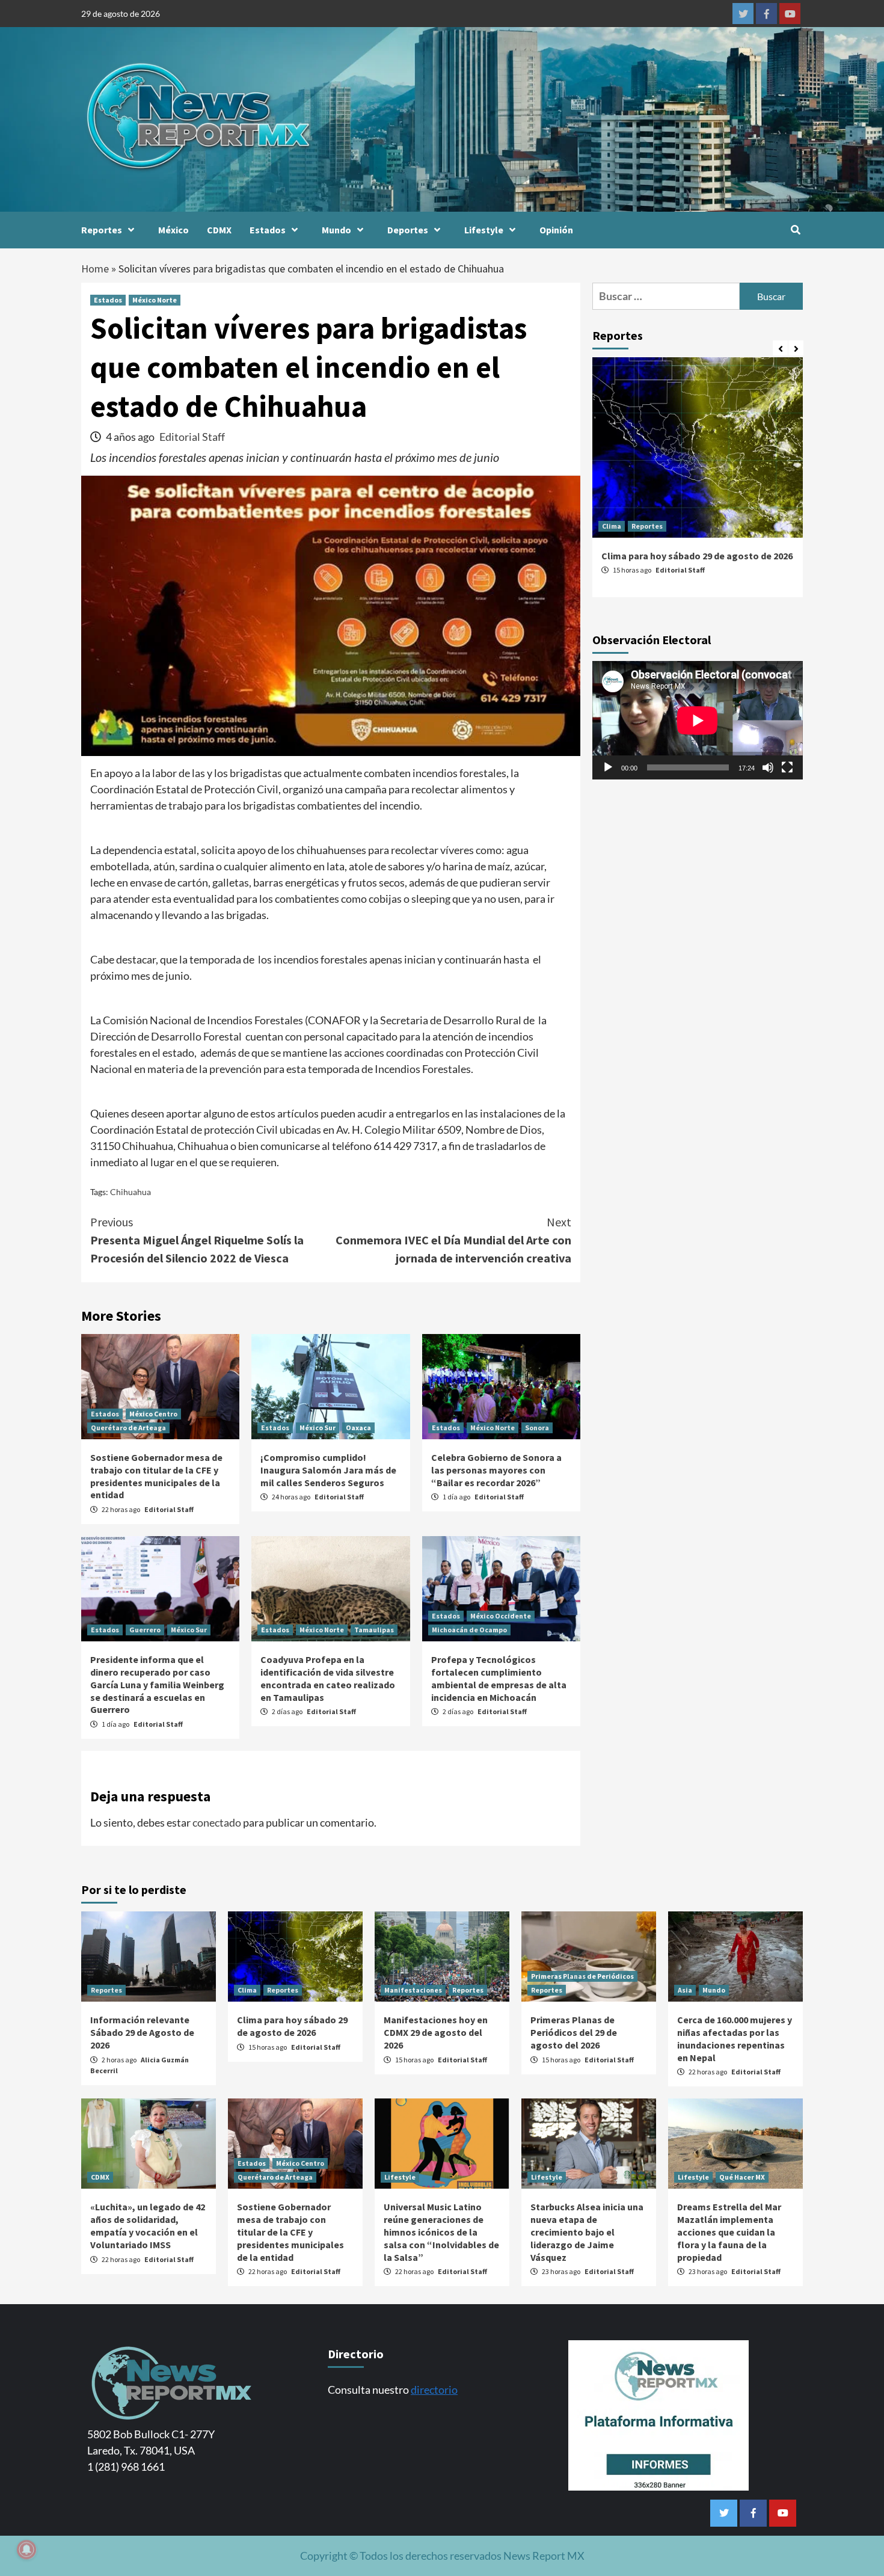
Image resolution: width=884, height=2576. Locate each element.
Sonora (537, 1428)
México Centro (153, 1414)
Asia (685, 1990)
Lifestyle (484, 230)
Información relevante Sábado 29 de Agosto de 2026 (142, 2032)
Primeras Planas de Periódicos (582, 1976)
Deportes (408, 230)
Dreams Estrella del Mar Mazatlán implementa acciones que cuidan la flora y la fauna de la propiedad (729, 2232)
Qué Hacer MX (742, 2177)
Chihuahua (130, 1192)
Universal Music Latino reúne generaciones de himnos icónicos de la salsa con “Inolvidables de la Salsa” (441, 2232)
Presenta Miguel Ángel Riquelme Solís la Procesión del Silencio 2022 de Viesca (197, 1240)
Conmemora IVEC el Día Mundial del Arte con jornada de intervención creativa (453, 1240)
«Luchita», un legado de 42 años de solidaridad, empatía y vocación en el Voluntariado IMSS (148, 2225)
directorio (434, 2390)
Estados (268, 230)
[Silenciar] (768, 767)
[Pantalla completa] (787, 767)
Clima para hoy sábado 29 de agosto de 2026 (697, 556)
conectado (217, 1822)
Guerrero (145, 1630)
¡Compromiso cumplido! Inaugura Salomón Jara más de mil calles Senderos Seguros (328, 1470)
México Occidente (501, 1616)
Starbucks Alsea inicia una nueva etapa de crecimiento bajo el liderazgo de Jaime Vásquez (587, 2232)
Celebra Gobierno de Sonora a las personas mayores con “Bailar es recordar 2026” (496, 1470)
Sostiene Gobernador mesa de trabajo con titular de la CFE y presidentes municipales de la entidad (156, 1476)
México (173, 230)
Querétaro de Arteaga (128, 1428)
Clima (612, 526)
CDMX (219, 230)
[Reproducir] (608, 767)
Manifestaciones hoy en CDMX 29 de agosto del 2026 (436, 2032)
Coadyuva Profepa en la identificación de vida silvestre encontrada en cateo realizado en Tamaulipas (328, 1678)
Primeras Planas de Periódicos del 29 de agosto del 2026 (574, 2032)
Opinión (556, 230)
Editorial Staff (192, 437)
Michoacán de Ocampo (469, 1630)
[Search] (795, 230)
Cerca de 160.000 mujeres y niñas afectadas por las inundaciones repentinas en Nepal (735, 2038)
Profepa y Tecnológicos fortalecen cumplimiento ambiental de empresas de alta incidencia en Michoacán (499, 1678)
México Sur (318, 1428)
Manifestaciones (413, 1990)
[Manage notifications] (26, 2550)
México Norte (155, 300)
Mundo (336, 230)
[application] (698, 720)
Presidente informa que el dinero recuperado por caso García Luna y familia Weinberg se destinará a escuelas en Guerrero (157, 1684)
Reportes (102, 230)
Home (95, 269)
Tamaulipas (374, 1630)
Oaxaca (358, 1428)
